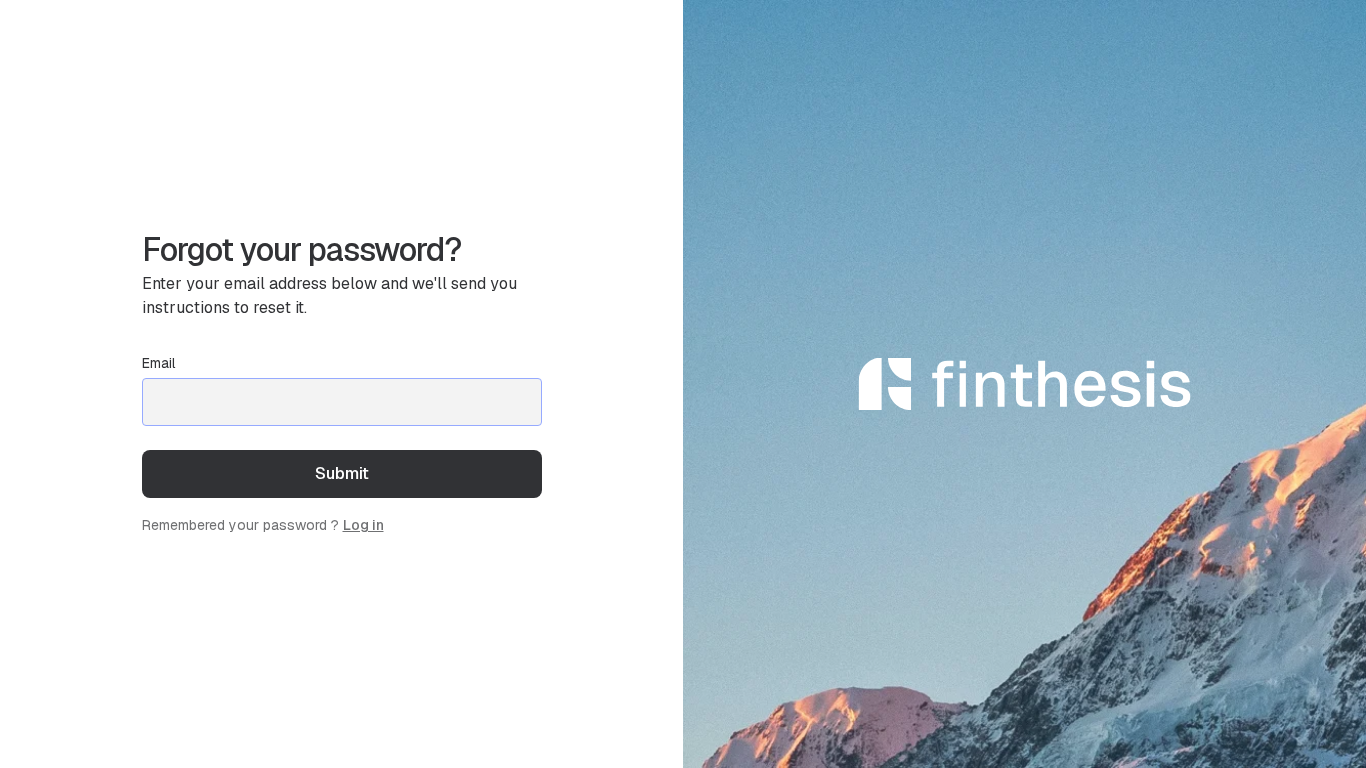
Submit (342, 473)
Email (158, 363)
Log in (363, 525)
